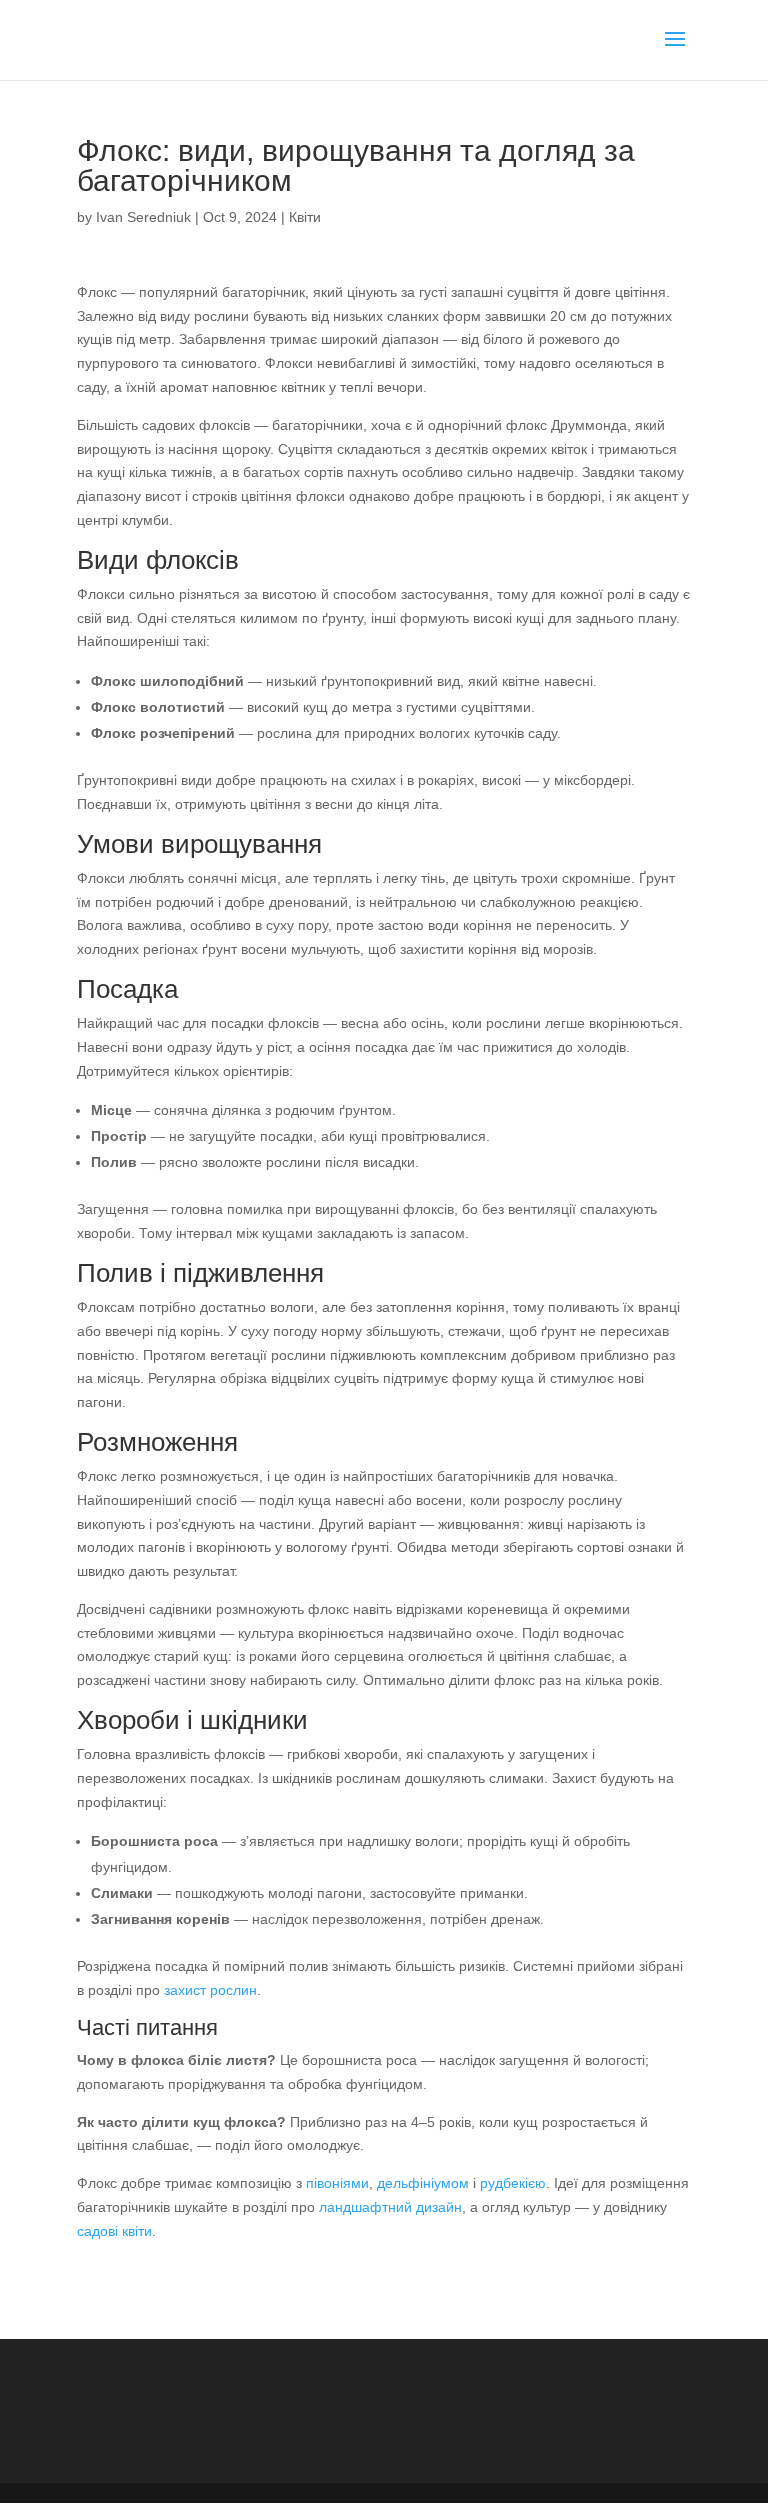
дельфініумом (423, 2183)
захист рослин (210, 1990)
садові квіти (114, 2231)
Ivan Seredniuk (143, 217)
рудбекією (513, 2183)
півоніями (337, 2183)
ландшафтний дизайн (390, 2207)
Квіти (305, 217)
